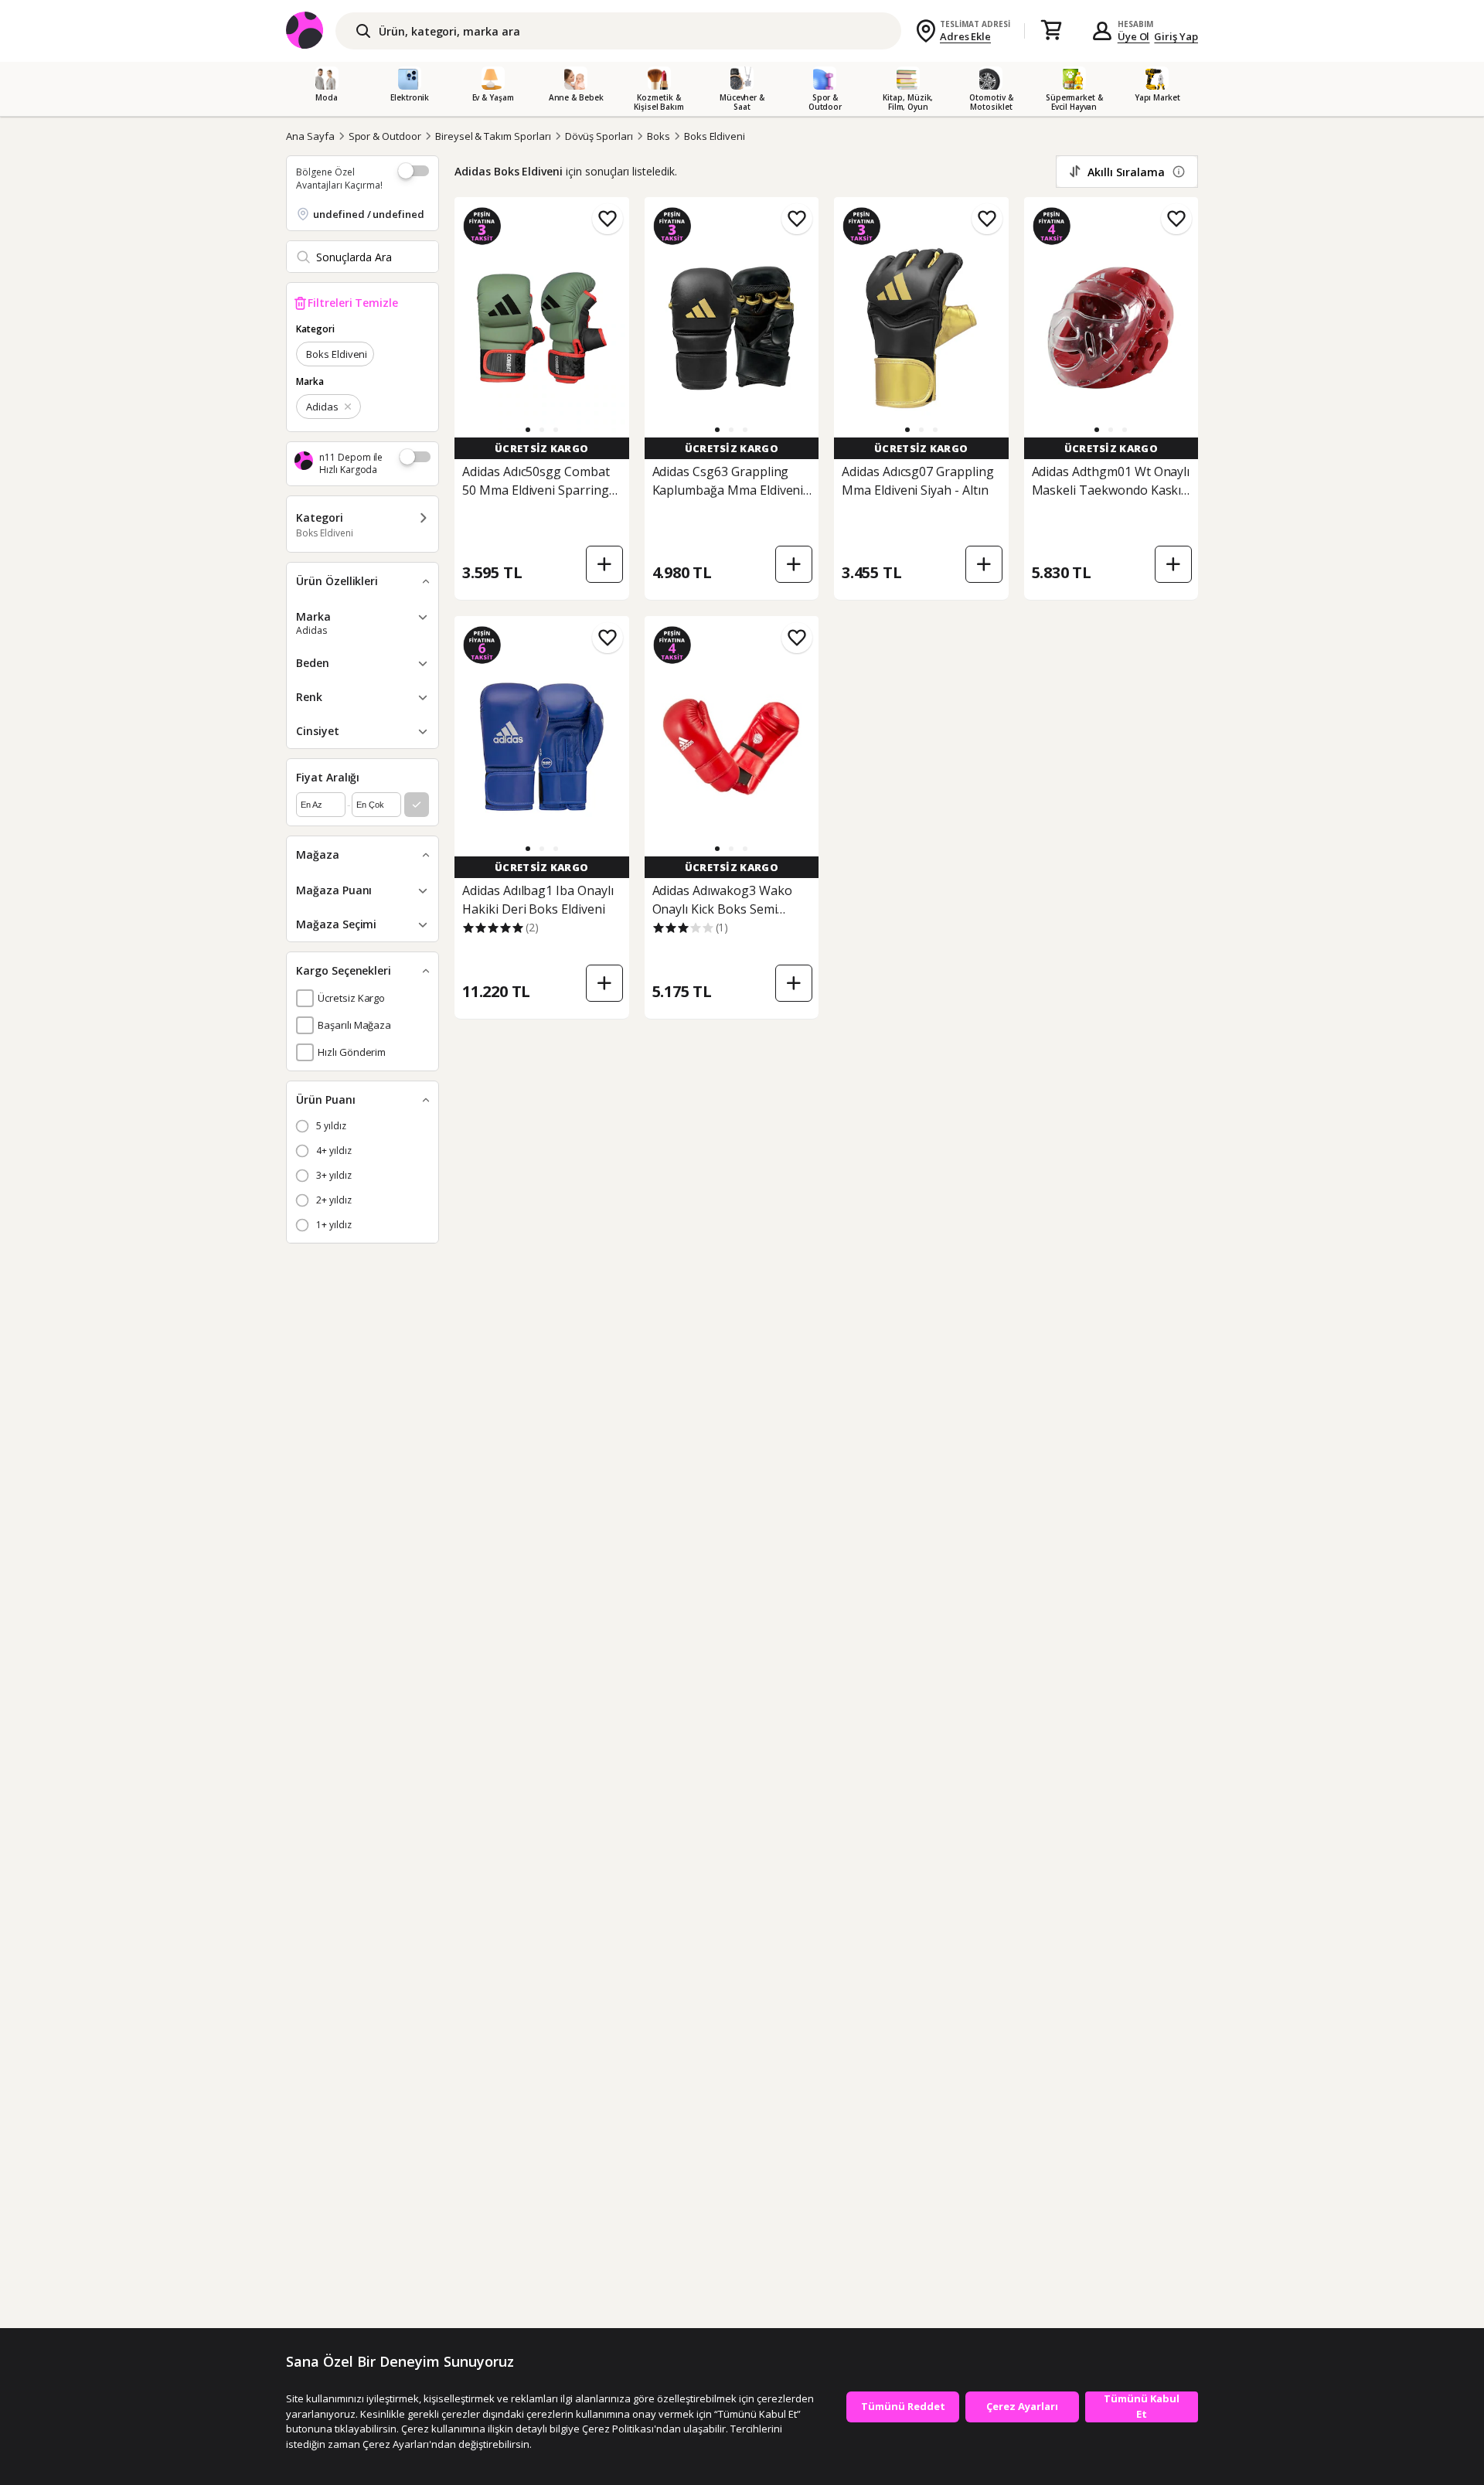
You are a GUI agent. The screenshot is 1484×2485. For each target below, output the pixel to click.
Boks (659, 136)
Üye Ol (1134, 36)
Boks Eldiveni (715, 136)
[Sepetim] (1051, 31)
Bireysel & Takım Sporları (493, 136)
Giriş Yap (1176, 36)
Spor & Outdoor (385, 136)
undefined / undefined (369, 214)
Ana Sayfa (310, 136)
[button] (528, 430)
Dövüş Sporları (599, 136)
